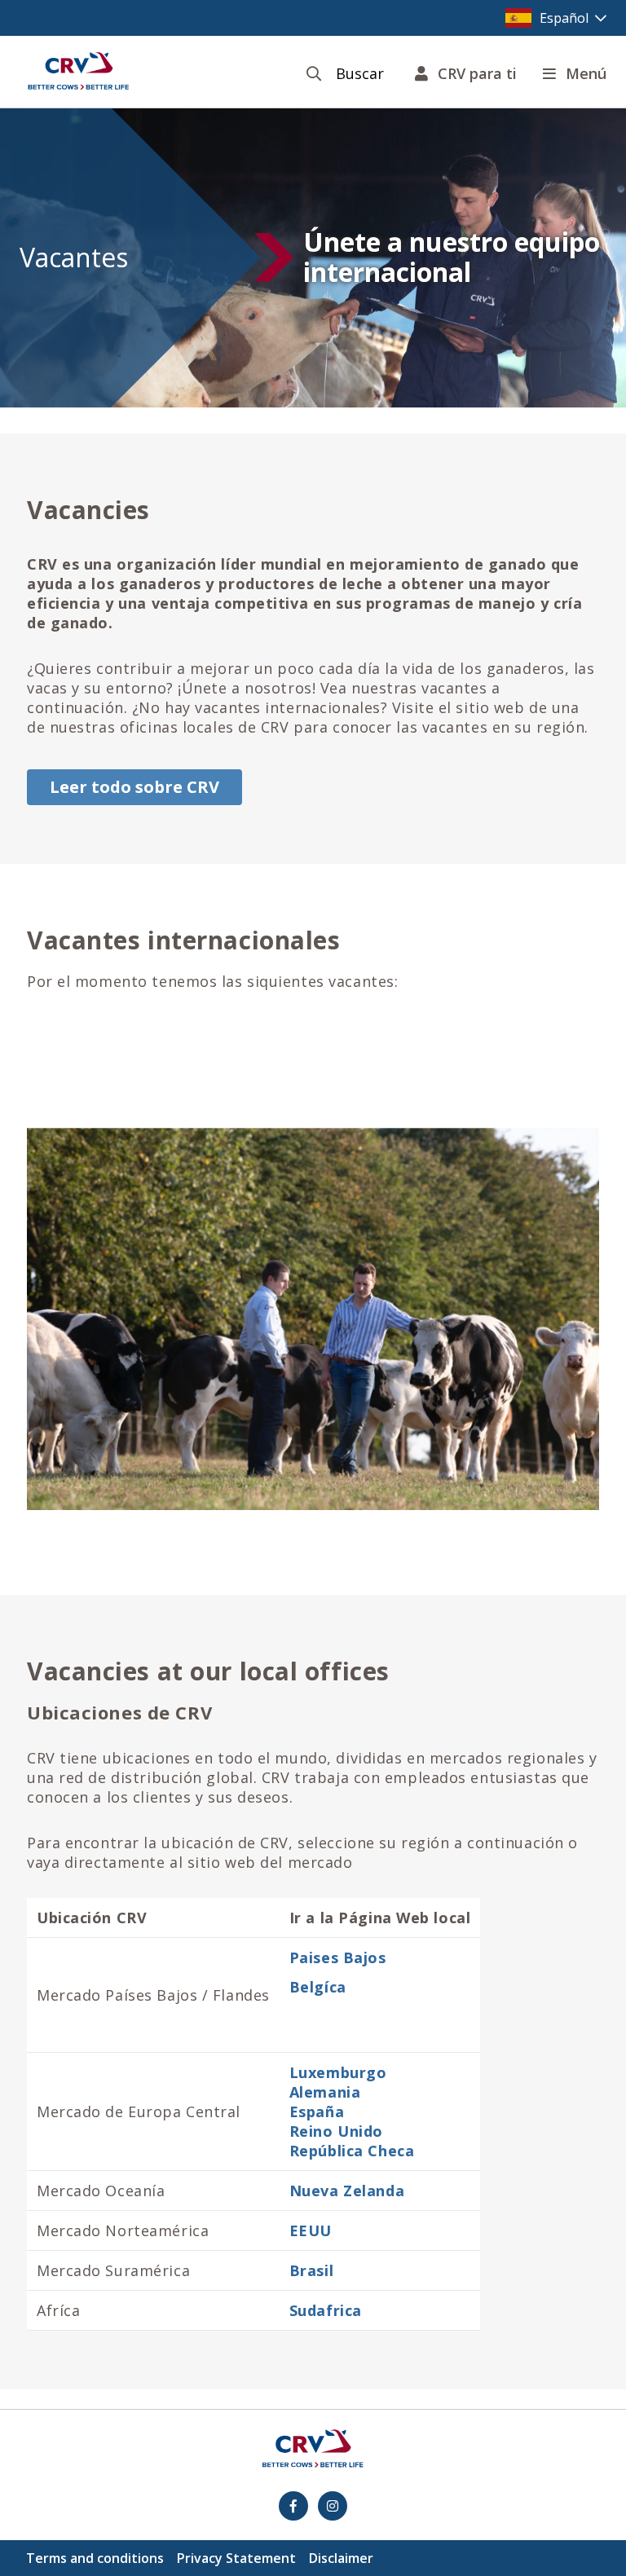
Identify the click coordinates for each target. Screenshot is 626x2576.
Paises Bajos (338, 1957)
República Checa (352, 2151)
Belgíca (318, 1987)
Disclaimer (341, 2558)
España (317, 2111)
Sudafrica (326, 2310)
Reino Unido (336, 2131)
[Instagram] (333, 2506)
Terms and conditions (95, 2558)
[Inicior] (78, 72)
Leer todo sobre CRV (134, 787)
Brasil (311, 2270)
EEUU (311, 2230)
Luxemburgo (338, 2072)
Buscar (360, 74)
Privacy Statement (236, 2558)
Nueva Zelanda (347, 2191)
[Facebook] (293, 2506)
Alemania (325, 2092)
